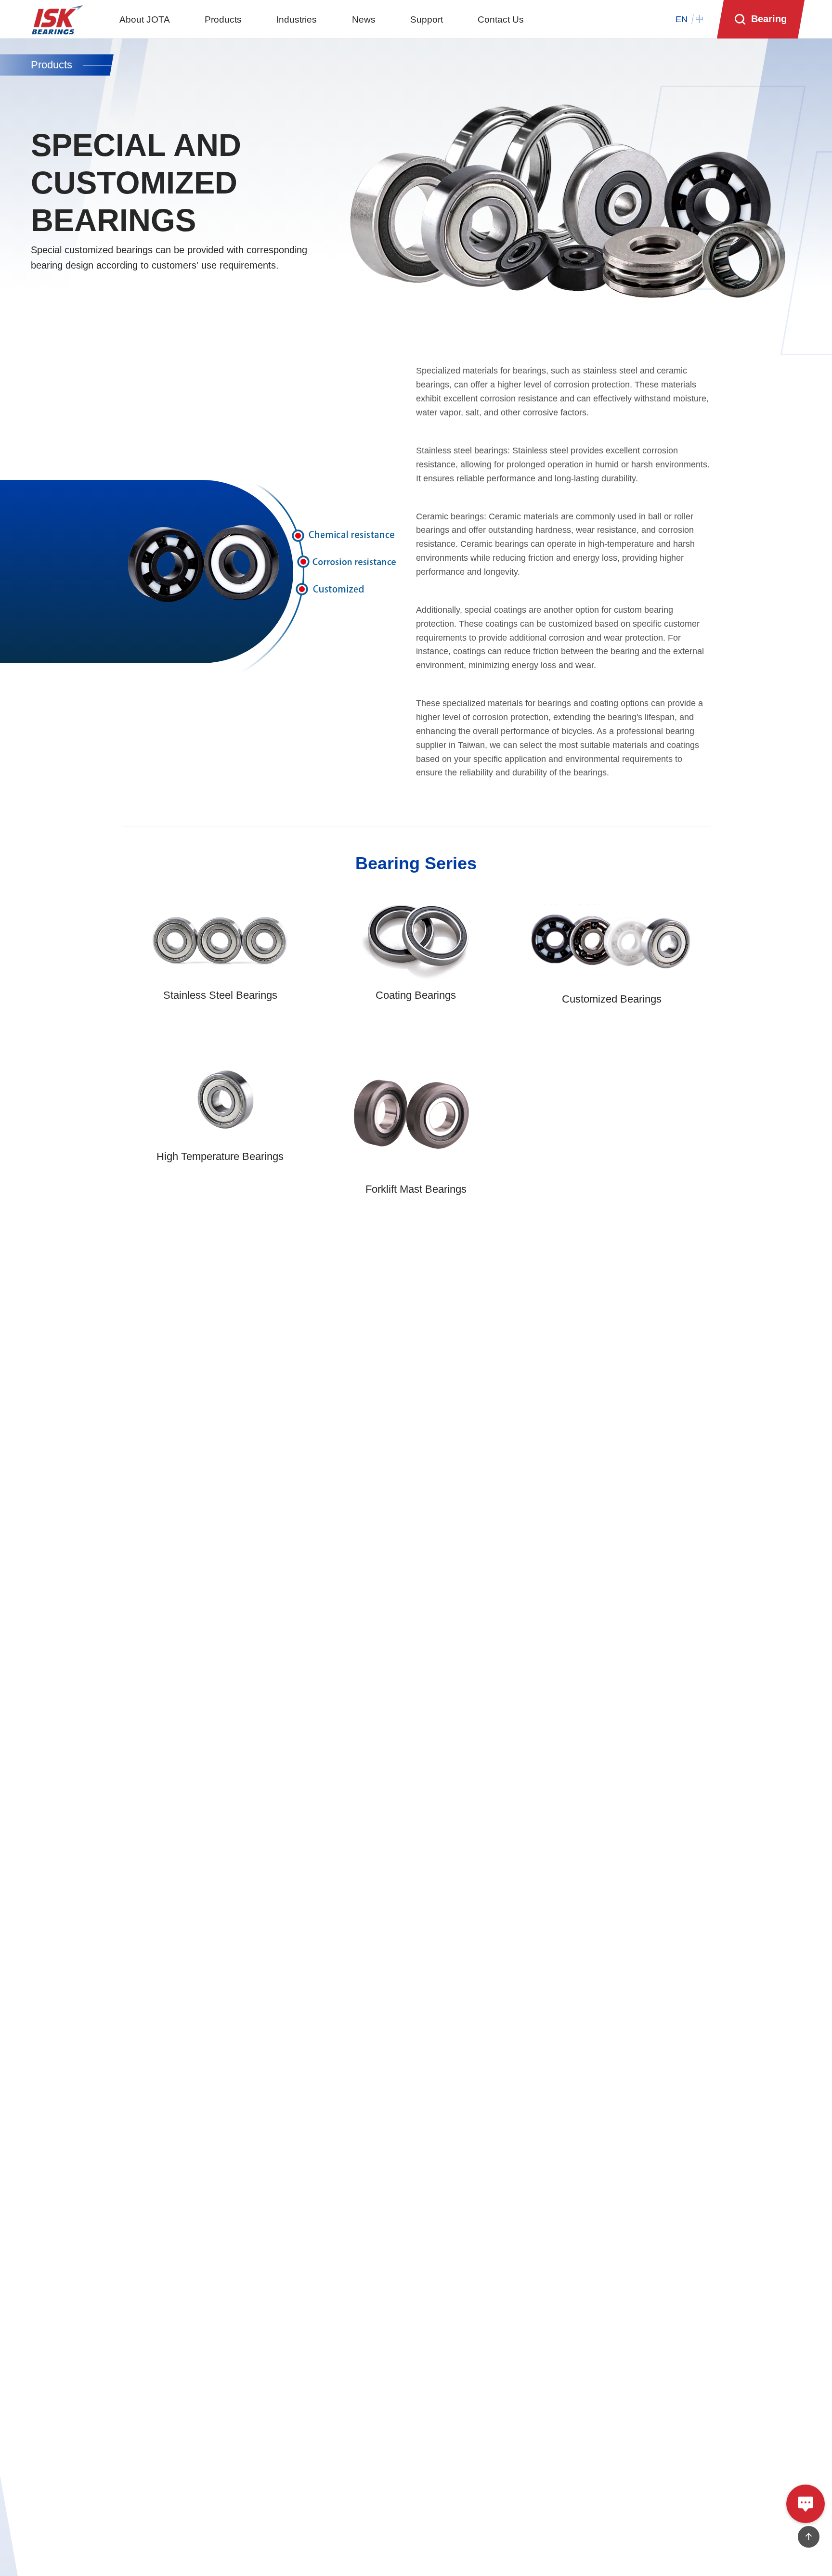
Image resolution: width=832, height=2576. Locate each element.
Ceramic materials (524, 516)
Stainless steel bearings (462, 451)
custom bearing (643, 610)
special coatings (495, 610)
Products (52, 65)
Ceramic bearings (450, 516)
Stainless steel (540, 451)
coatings (501, 624)
